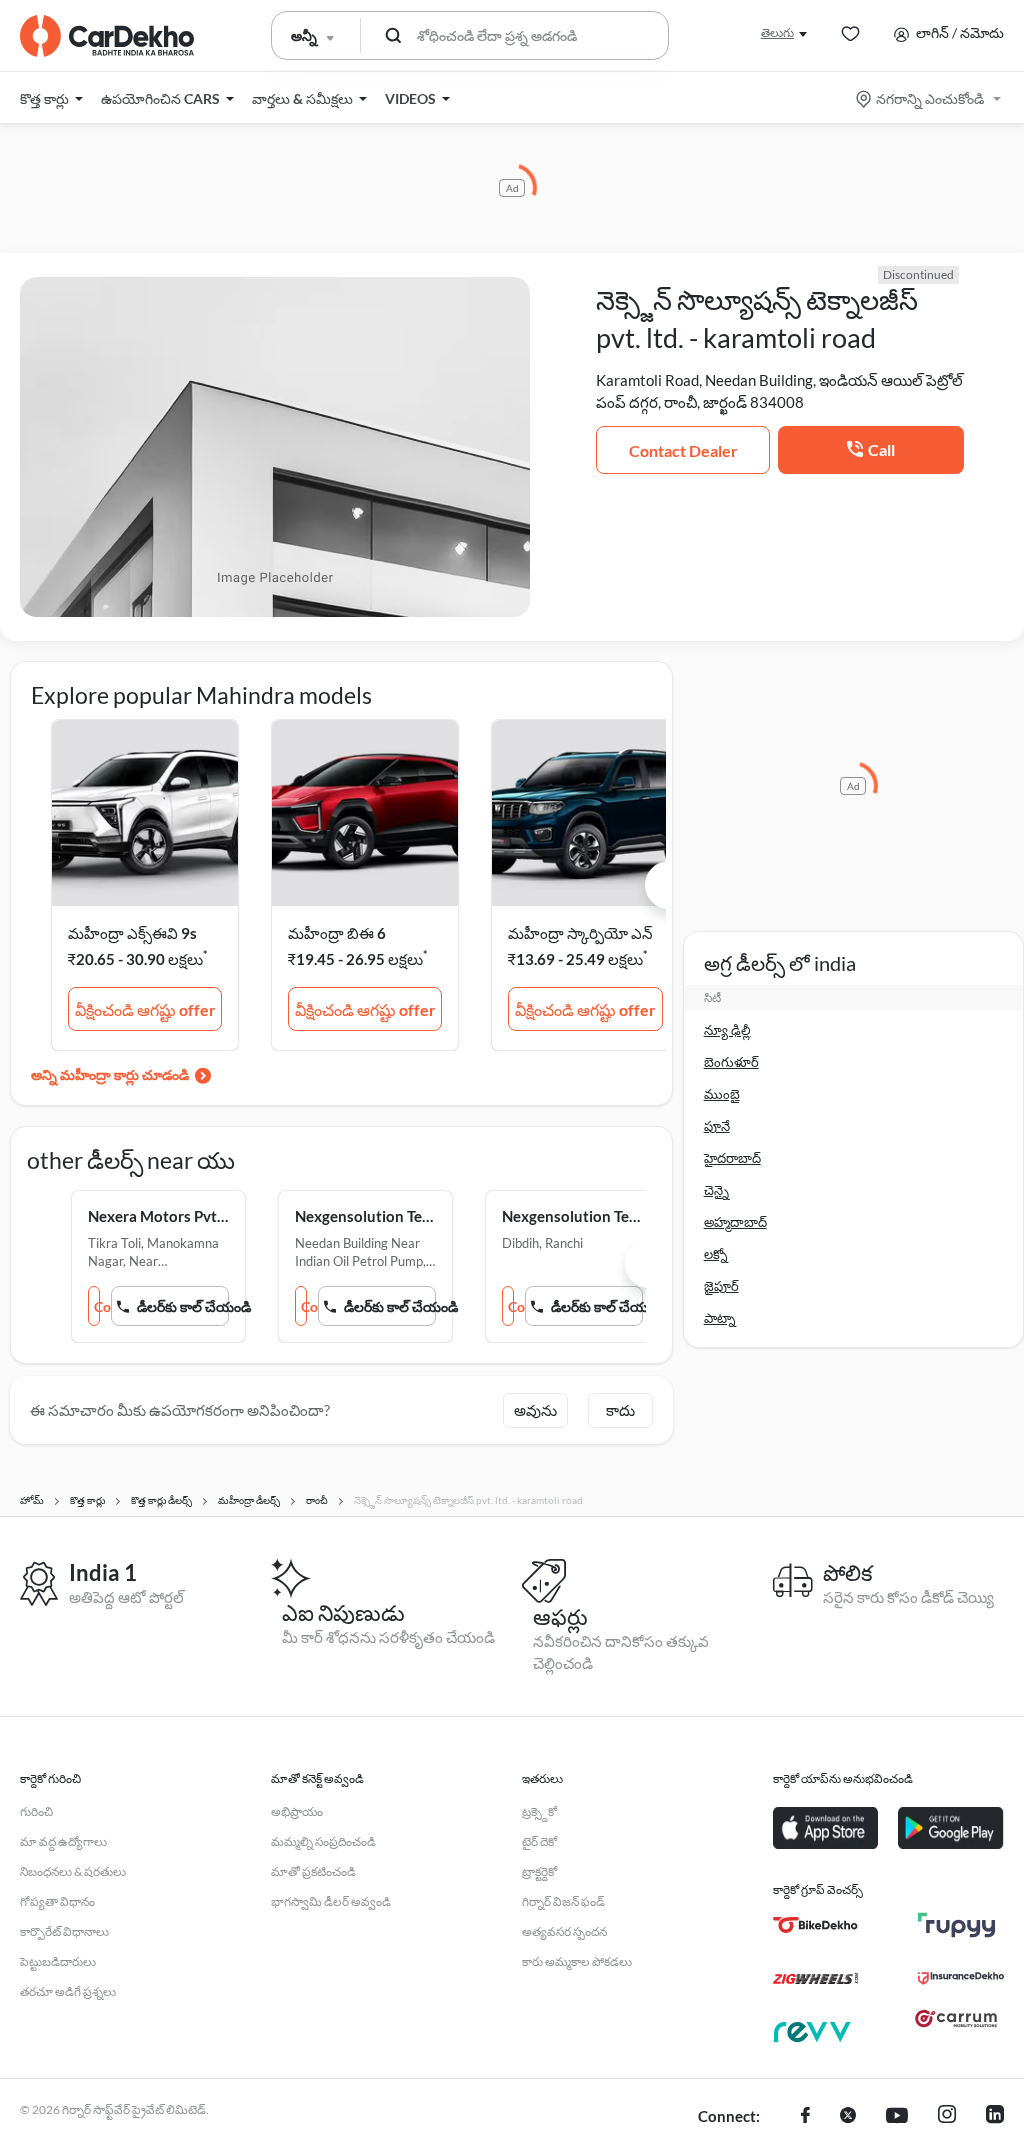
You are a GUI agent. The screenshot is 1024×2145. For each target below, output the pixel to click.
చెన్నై (716, 1190)
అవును (535, 1410)
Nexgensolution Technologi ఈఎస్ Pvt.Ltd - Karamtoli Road (365, 1216)
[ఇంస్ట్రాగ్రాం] (947, 2117)
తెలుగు (777, 32)
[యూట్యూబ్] (897, 2117)
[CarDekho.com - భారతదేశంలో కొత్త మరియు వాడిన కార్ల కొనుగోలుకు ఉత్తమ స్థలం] (107, 36)
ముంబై (722, 1094)
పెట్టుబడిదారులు (58, 1961)
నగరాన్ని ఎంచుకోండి (930, 98)
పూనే (717, 1126)
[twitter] (848, 2117)
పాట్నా (720, 1318)
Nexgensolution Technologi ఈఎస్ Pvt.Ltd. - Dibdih (572, 1216)
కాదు (620, 1410)
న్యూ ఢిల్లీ (727, 1030)
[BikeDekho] (815, 1925)
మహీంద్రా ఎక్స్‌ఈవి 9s (132, 933)
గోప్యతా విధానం (57, 1901)
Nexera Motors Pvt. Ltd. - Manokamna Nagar (158, 1216)
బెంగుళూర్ (731, 1062)
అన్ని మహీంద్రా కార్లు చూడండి (110, 1074)
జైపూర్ (721, 1286)
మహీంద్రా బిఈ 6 (337, 933)
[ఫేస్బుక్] (805, 2117)
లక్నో (716, 1254)
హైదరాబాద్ (732, 1158)
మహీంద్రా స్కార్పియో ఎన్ (580, 933)
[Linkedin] (995, 2117)
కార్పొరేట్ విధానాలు (64, 1931)
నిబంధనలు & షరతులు (73, 1871)
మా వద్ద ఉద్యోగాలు (63, 1841)
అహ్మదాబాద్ (735, 1222)
